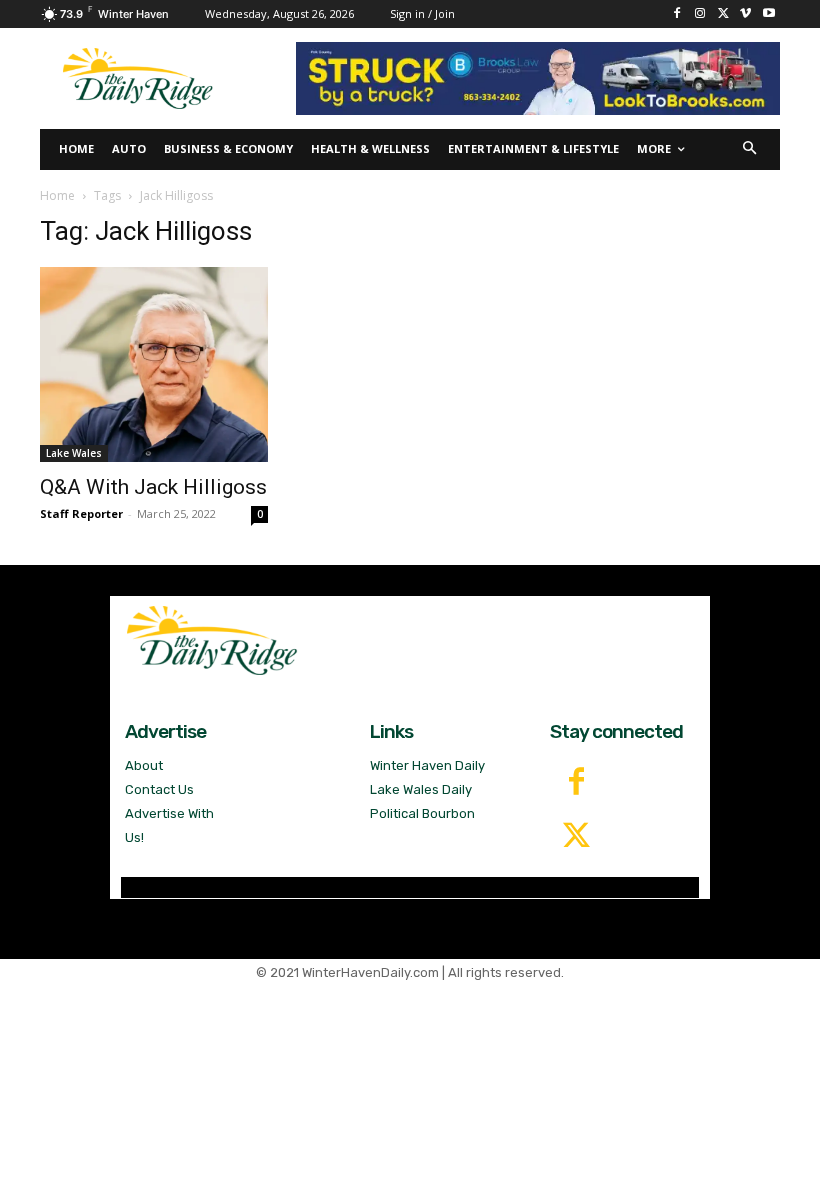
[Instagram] (700, 14)
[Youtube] (768, 14)
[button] (750, 149)
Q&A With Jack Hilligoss (153, 487)
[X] (723, 14)
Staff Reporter (81, 513)
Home (57, 195)
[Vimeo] (745, 14)
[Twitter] (577, 837)
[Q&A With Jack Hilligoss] (154, 364)
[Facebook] (677, 14)
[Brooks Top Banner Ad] (538, 78)
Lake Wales (74, 453)
